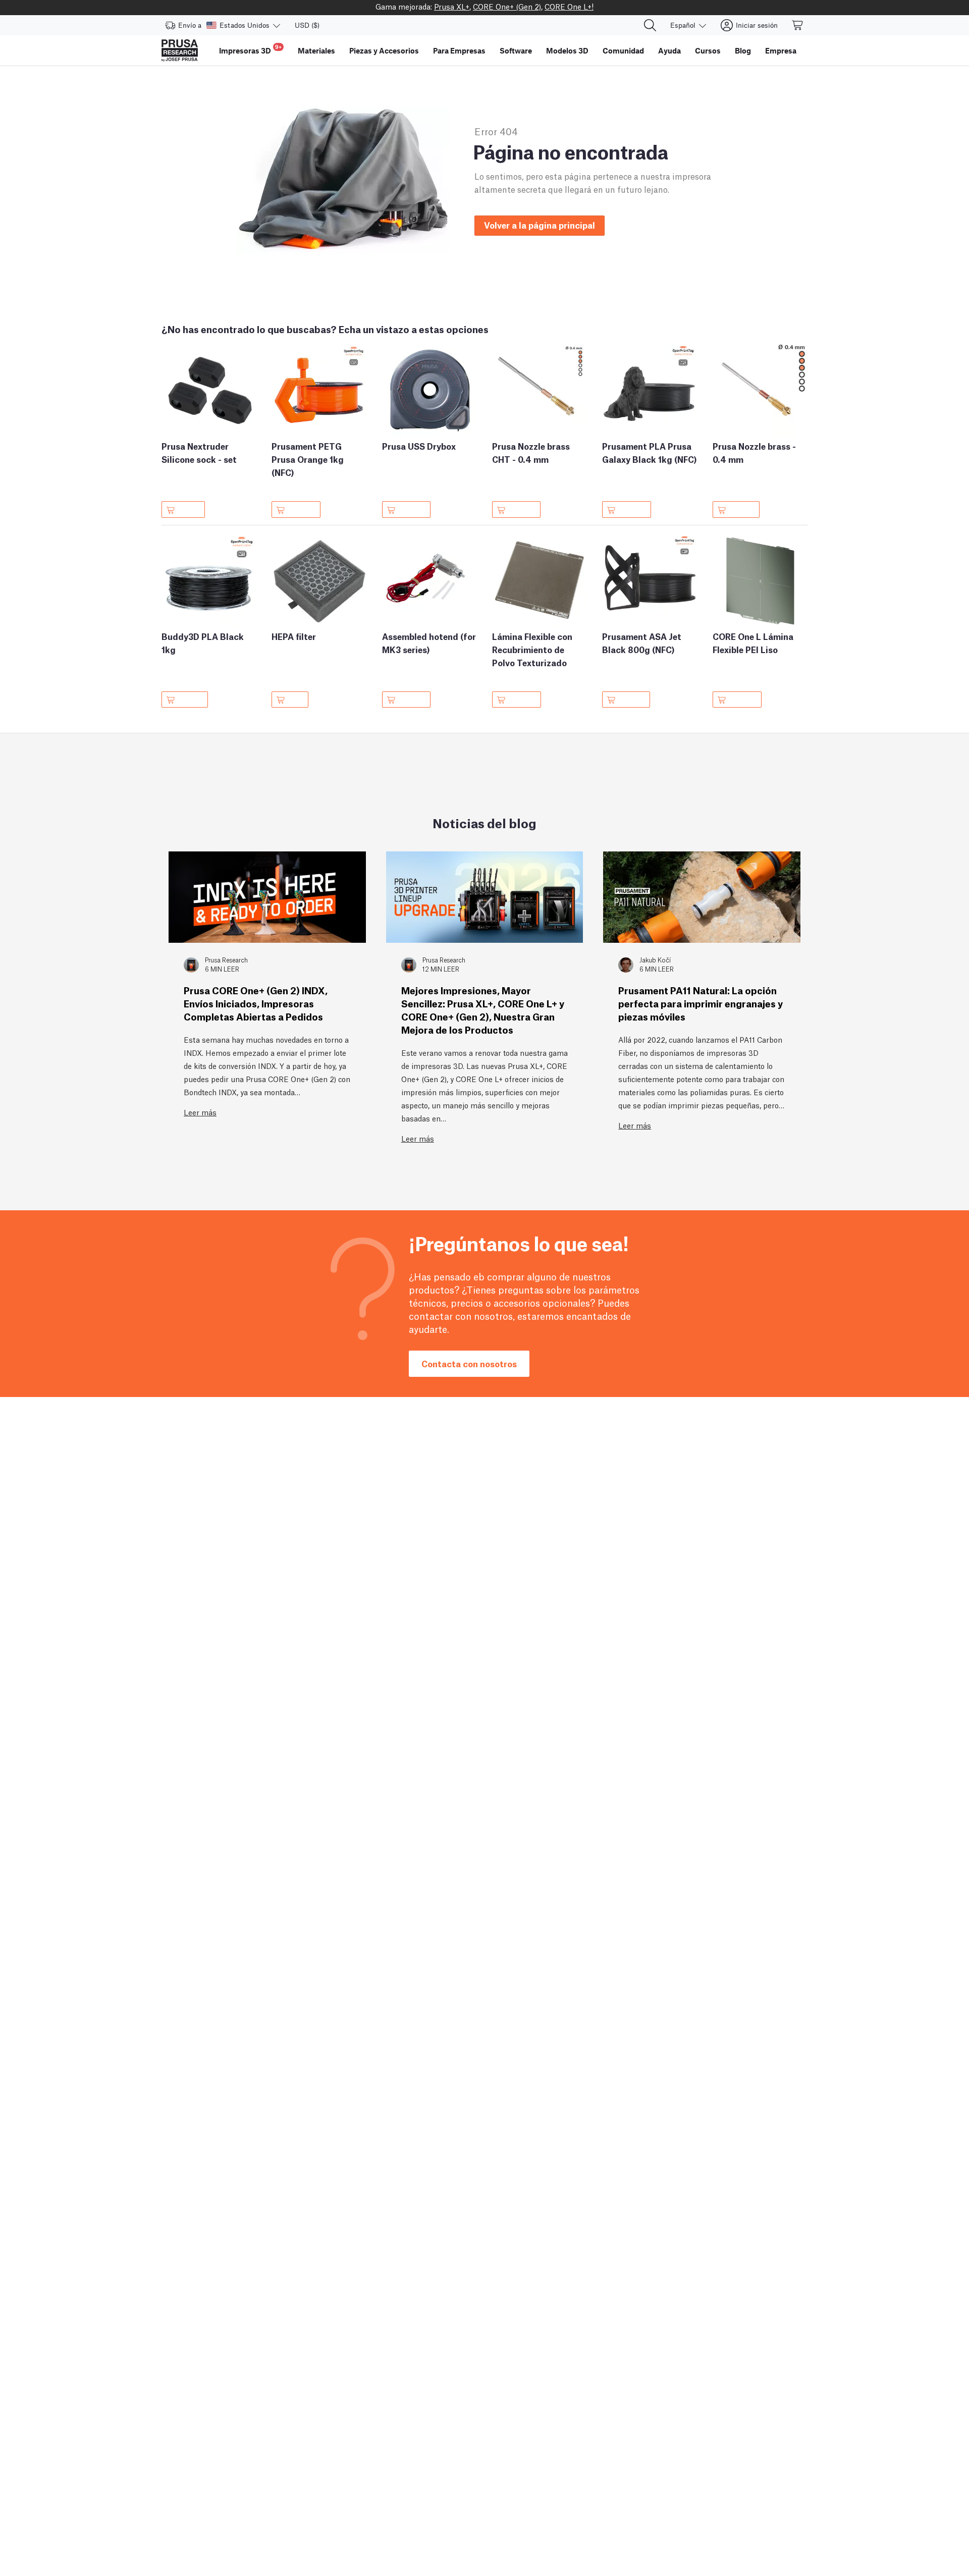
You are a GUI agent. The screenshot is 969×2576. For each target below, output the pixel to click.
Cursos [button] (708, 50)
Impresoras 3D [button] (250, 49)
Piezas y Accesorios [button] (384, 50)
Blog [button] (743, 50)
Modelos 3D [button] (567, 50)
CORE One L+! (569, 6)
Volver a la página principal (540, 225)
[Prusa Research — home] (180, 50)
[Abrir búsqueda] (650, 25)
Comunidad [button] (623, 50)
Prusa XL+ (452, 6)
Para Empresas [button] (459, 50)
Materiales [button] (316, 50)
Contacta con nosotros (469, 1363)
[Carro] (798, 25)
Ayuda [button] (669, 50)
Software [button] (516, 50)
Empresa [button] (781, 50)
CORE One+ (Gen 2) (507, 6)
